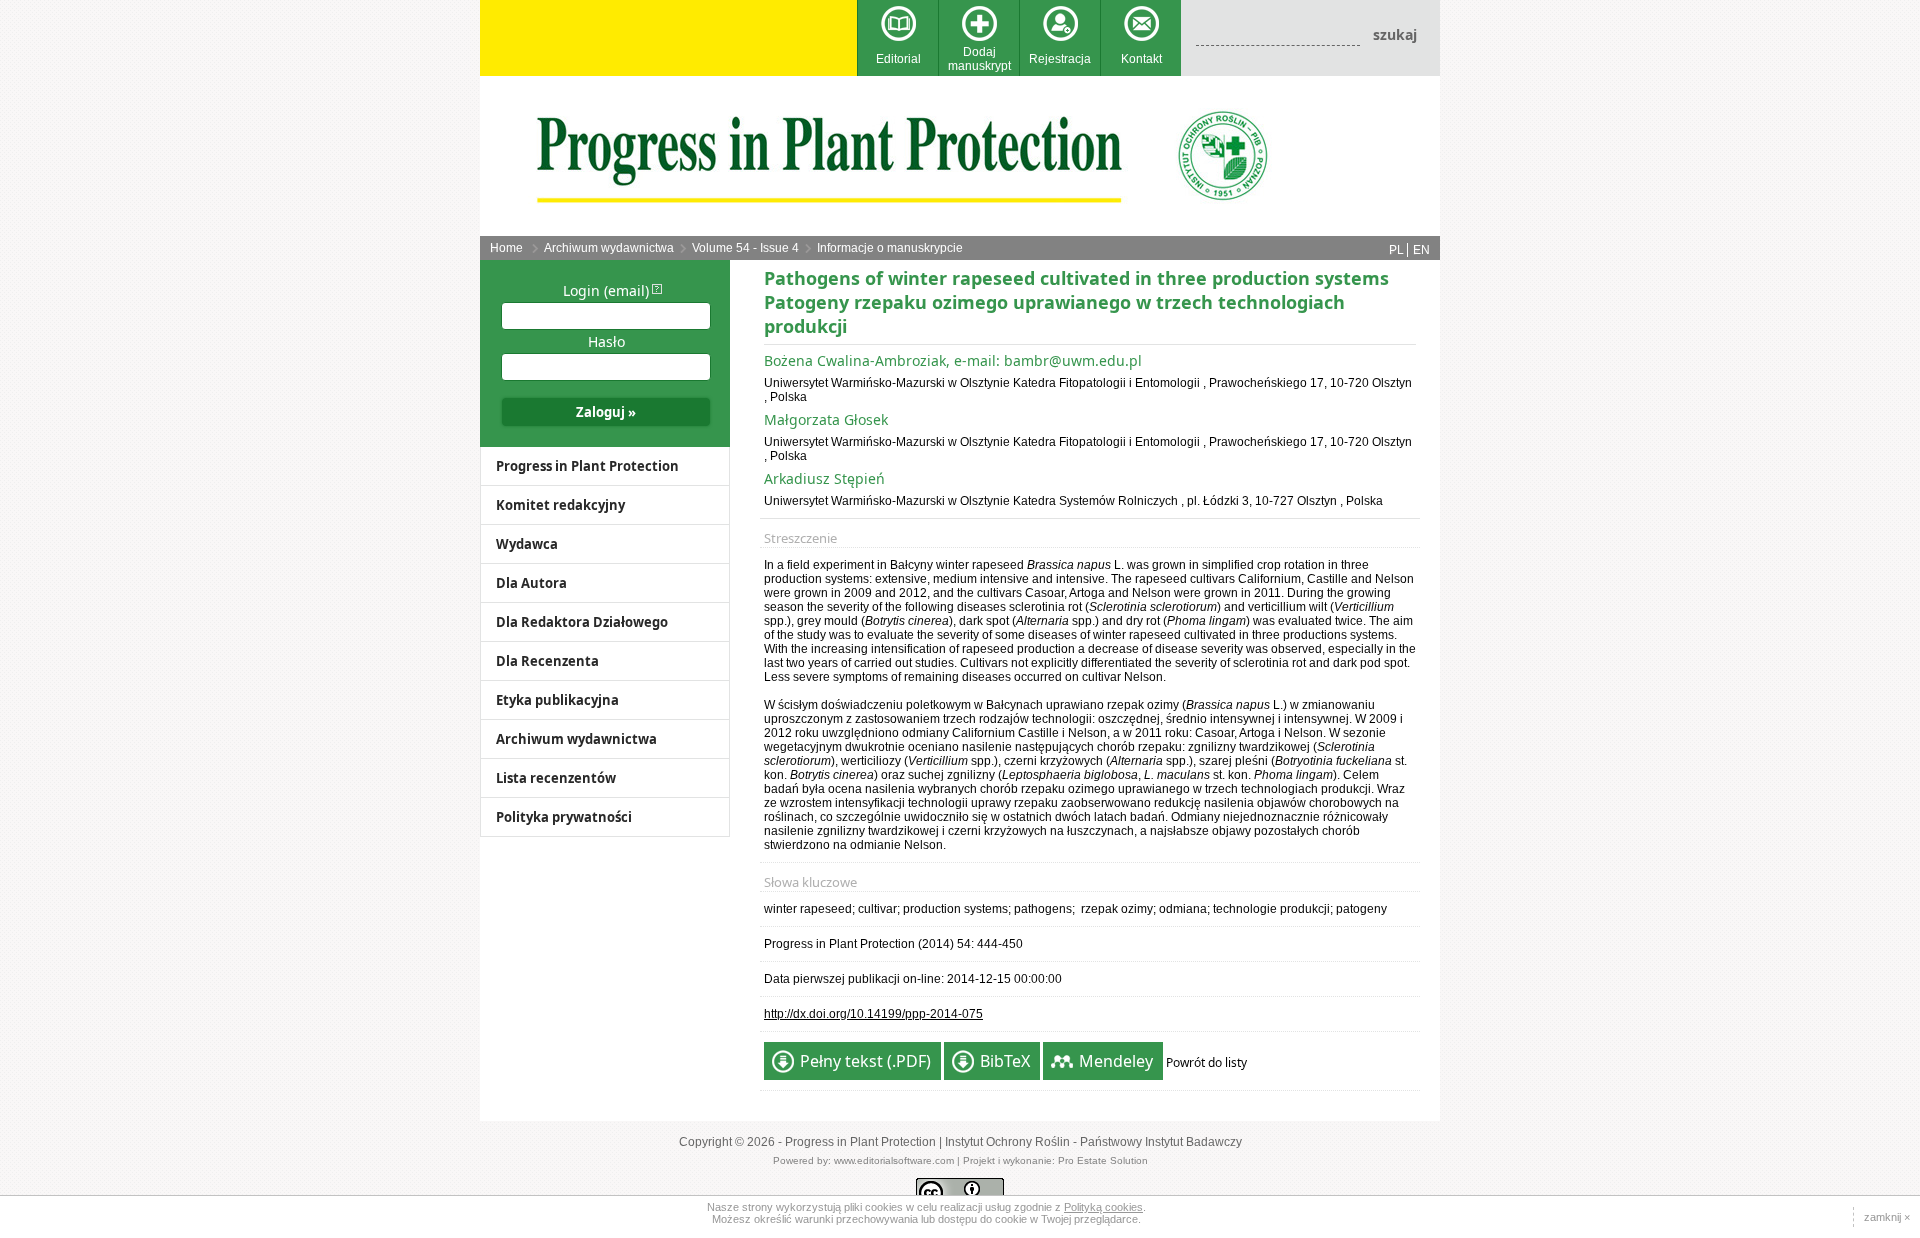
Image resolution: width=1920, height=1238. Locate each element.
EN (1421, 250)
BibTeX (1005, 1061)
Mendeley (1116, 1061)
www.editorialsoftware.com (894, 1160)
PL (1396, 250)
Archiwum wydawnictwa (609, 248)
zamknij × (1887, 1217)
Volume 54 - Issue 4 (745, 248)
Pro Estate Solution (1103, 1160)
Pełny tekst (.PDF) (865, 1061)
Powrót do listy (1206, 1062)
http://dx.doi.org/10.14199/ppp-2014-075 (873, 1014)
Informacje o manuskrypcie (890, 248)
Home (506, 248)
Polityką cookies (1103, 1207)
